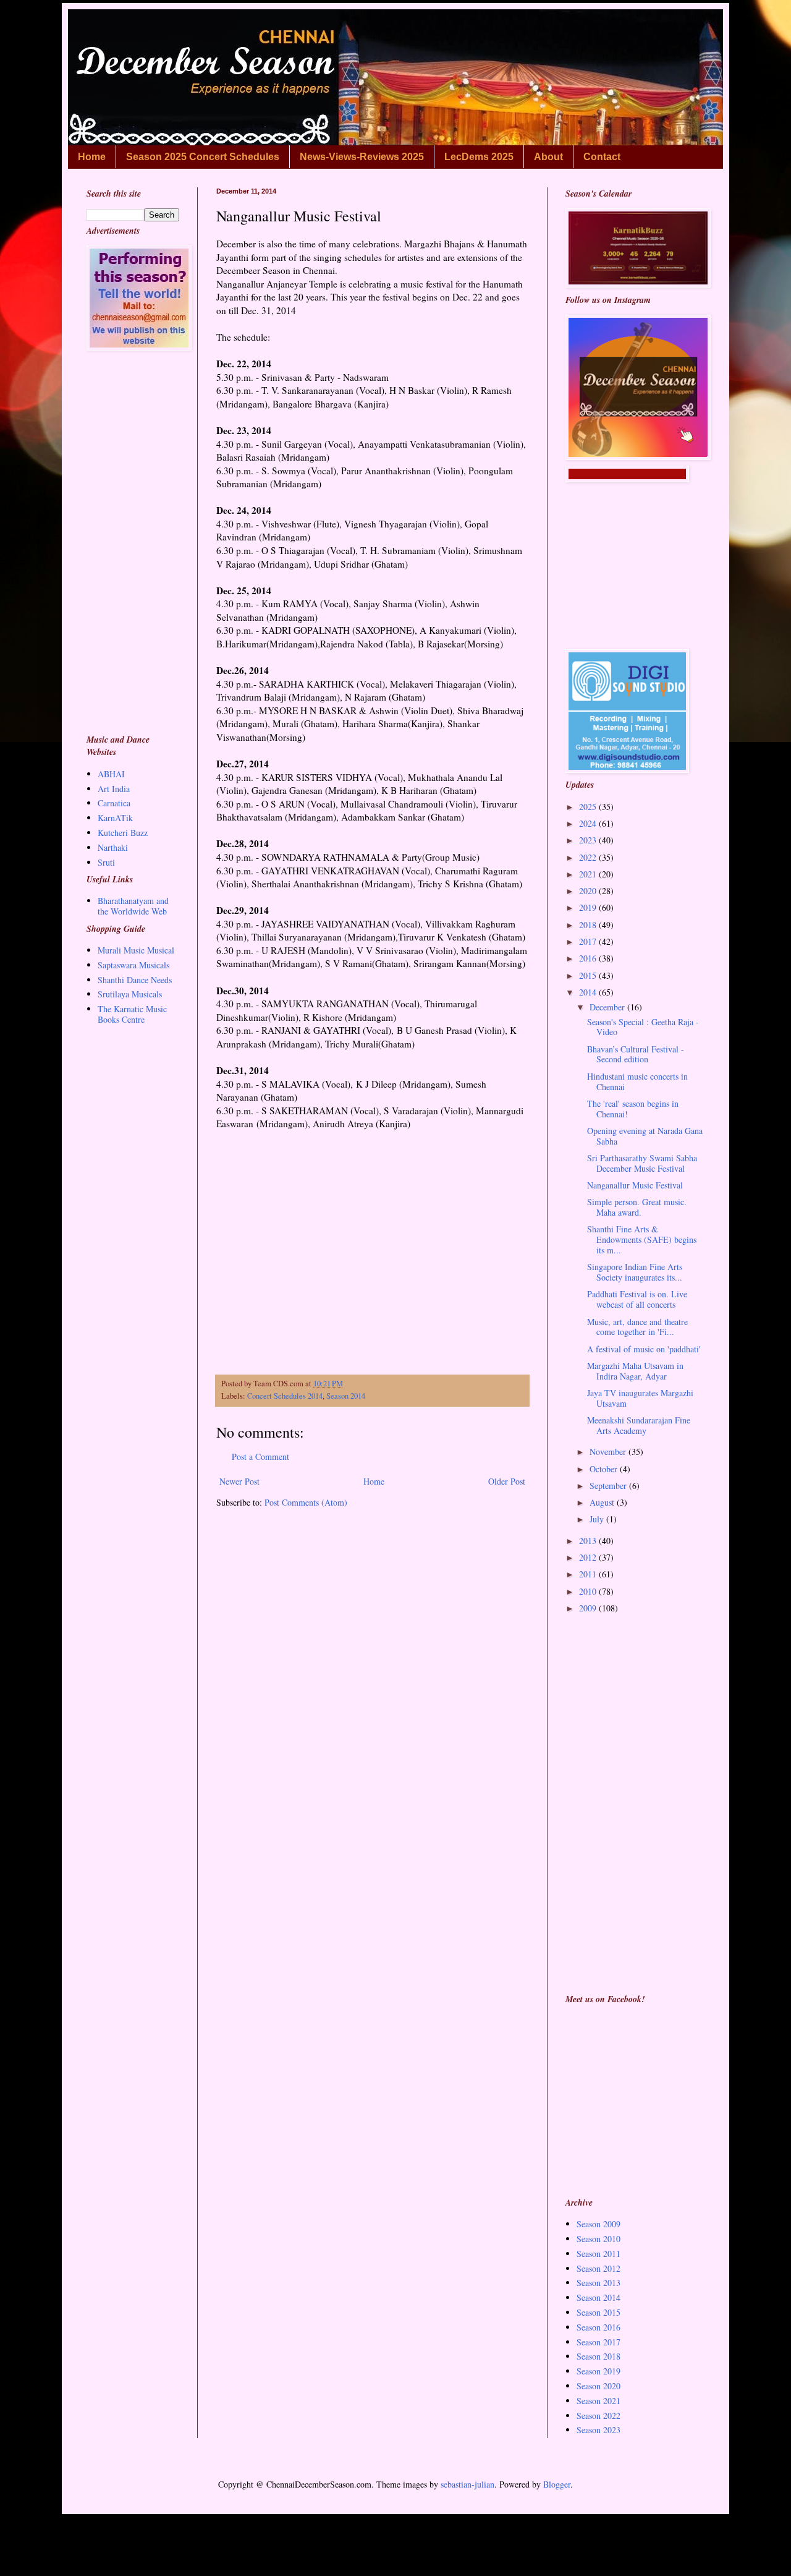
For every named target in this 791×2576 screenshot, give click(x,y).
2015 (589, 975)
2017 (589, 941)
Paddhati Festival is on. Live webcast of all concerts (637, 1299)
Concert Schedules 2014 (285, 1396)
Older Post (507, 1481)
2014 (589, 992)
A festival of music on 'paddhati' (644, 1349)
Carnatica (114, 803)
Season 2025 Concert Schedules (203, 157)
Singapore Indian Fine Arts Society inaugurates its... (635, 1272)
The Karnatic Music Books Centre (132, 1014)
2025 (589, 807)
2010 (589, 1591)
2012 (589, 1557)
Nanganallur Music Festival (635, 1185)
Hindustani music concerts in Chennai (637, 1081)
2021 (589, 874)
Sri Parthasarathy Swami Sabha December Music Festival (642, 1163)
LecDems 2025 (479, 157)
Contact (602, 157)
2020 (589, 891)
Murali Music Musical (136, 950)
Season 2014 (346, 1396)
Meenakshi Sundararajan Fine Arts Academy (639, 1425)
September (609, 1486)
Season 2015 (599, 2312)
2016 (589, 958)
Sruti (106, 862)
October (605, 1469)
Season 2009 (599, 2224)
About (548, 157)
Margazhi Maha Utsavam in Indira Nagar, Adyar (635, 1371)
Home (92, 157)
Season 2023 (599, 2430)
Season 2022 (599, 2416)
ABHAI (111, 774)
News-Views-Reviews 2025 (362, 157)
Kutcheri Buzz (123, 833)
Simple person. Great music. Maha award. (637, 1207)
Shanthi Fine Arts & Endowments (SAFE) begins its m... (642, 1239)
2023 (589, 840)
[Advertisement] (372, 1253)
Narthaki (113, 847)
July (598, 1519)
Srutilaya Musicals (130, 994)
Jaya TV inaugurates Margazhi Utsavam (640, 1398)
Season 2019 (599, 2371)
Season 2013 (599, 2283)
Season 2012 (599, 2268)
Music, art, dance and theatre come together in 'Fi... (637, 1327)
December (608, 1007)
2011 (589, 1574)
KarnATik (115, 818)
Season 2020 (599, 2386)
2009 (589, 1608)
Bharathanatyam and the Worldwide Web (133, 906)
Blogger (557, 2484)
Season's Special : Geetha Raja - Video (643, 1027)
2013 (589, 1541)
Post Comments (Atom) (306, 1502)
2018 (589, 925)
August (603, 1502)
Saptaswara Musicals (133, 965)
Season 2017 (599, 2342)
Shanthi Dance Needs (135, 980)
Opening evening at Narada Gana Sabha (645, 1136)
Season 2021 (599, 2401)
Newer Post (239, 1481)
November (609, 1452)
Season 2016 (599, 2327)
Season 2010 (599, 2239)
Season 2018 (599, 2356)
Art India (114, 789)
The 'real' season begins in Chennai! (633, 1109)
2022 (589, 857)
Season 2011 (599, 2254)
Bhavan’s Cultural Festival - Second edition (636, 1054)
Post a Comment (260, 1456)
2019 (589, 907)
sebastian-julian (467, 2484)
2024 (589, 823)
